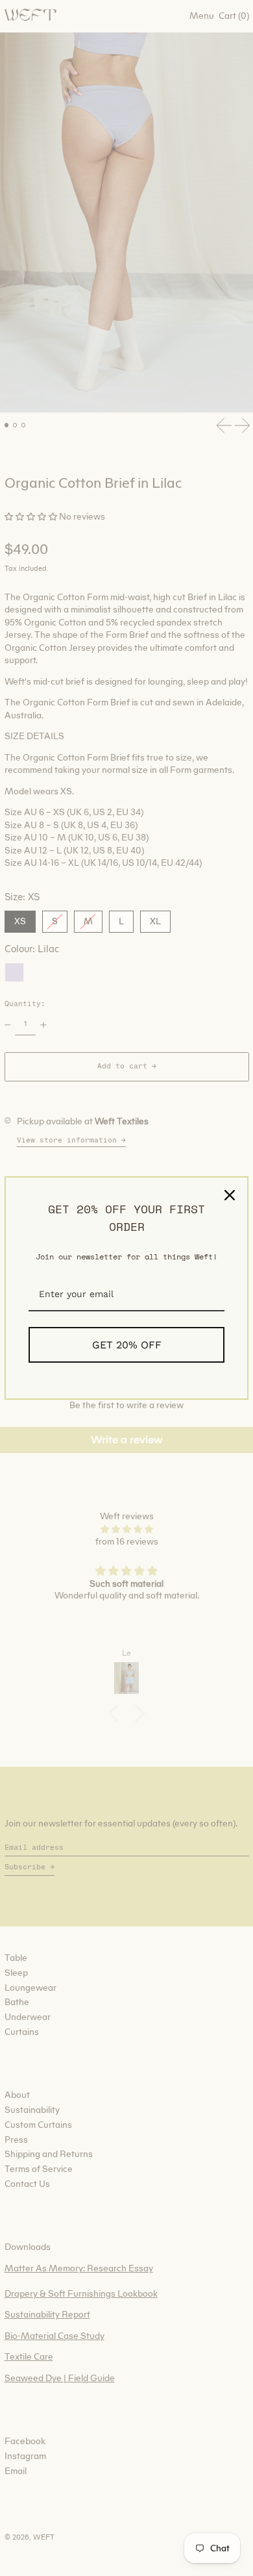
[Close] (230, 1195)
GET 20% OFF (127, 1345)
